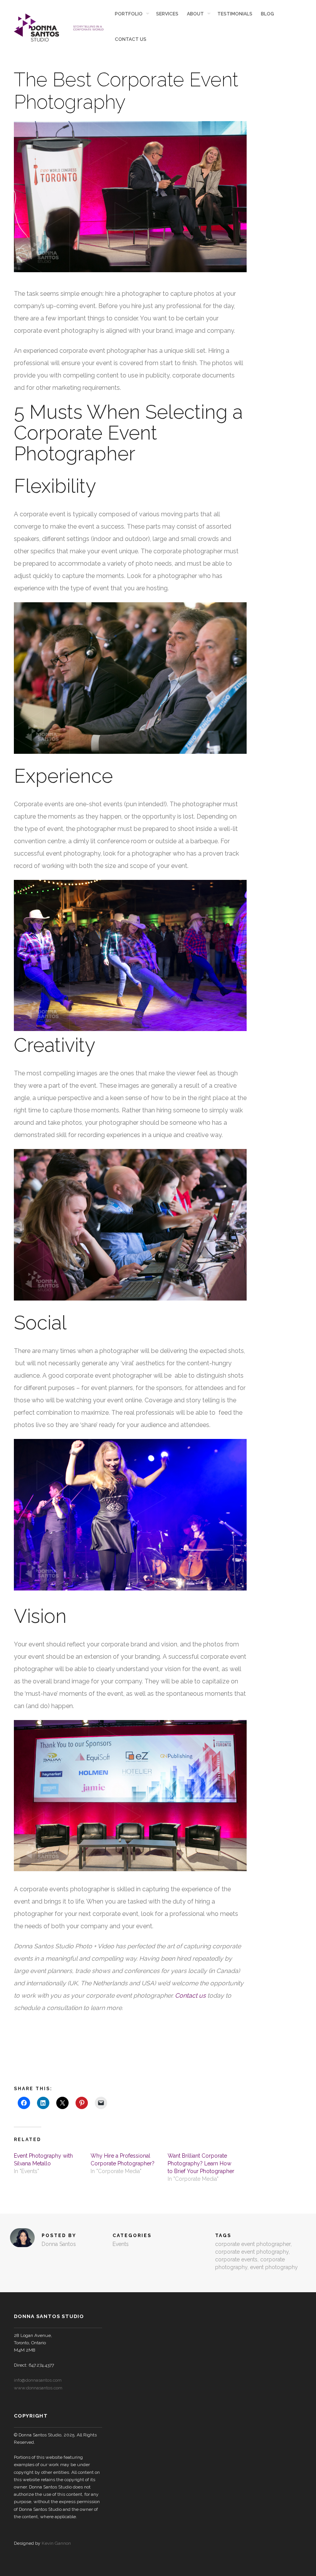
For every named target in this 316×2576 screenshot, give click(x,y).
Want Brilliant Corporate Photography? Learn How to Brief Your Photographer (201, 2163)
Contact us (190, 1996)
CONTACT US (131, 39)
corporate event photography (252, 2252)
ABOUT (195, 14)
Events (121, 2244)
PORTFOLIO (129, 14)
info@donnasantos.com (38, 2380)
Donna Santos (59, 2244)
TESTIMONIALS (235, 14)
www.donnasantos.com (38, 2388)
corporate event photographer (253, 2244)
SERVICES (167, 14)
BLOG (267, 14)
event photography (274, 2267)
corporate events (236, 2259)
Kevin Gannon (56, 2543)
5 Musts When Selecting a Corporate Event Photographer (128, 433)
